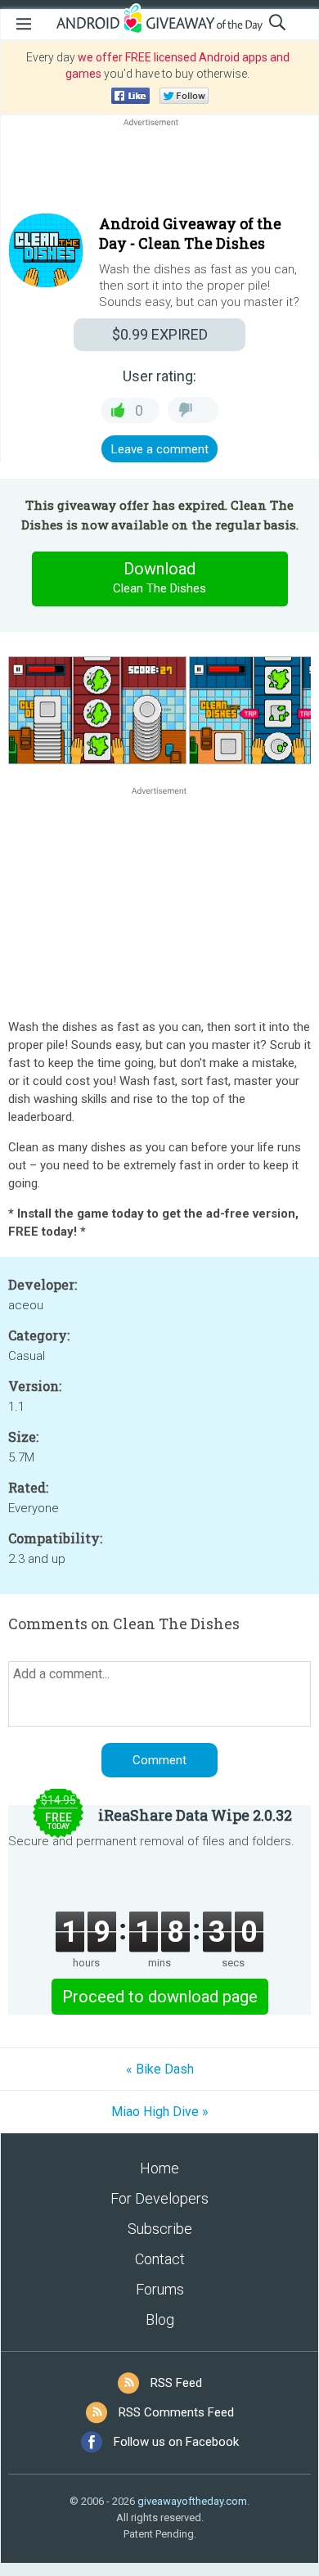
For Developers (159, 2198)
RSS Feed (176, 2383)
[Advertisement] (159, 169)
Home (159, 2168)
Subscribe (160, 2229)
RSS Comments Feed (176, 2412)
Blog (160, 2319)
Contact (160, 2259)
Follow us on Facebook (176, 2442)
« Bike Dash (160, 2069)
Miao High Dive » (160, 2112)
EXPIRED (160, 334)
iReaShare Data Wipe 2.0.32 (195, 1815)
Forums (160, 2289)
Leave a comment (160, 449)
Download (159, 577)
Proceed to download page (160, 1997)
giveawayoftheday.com (192, 2501)
